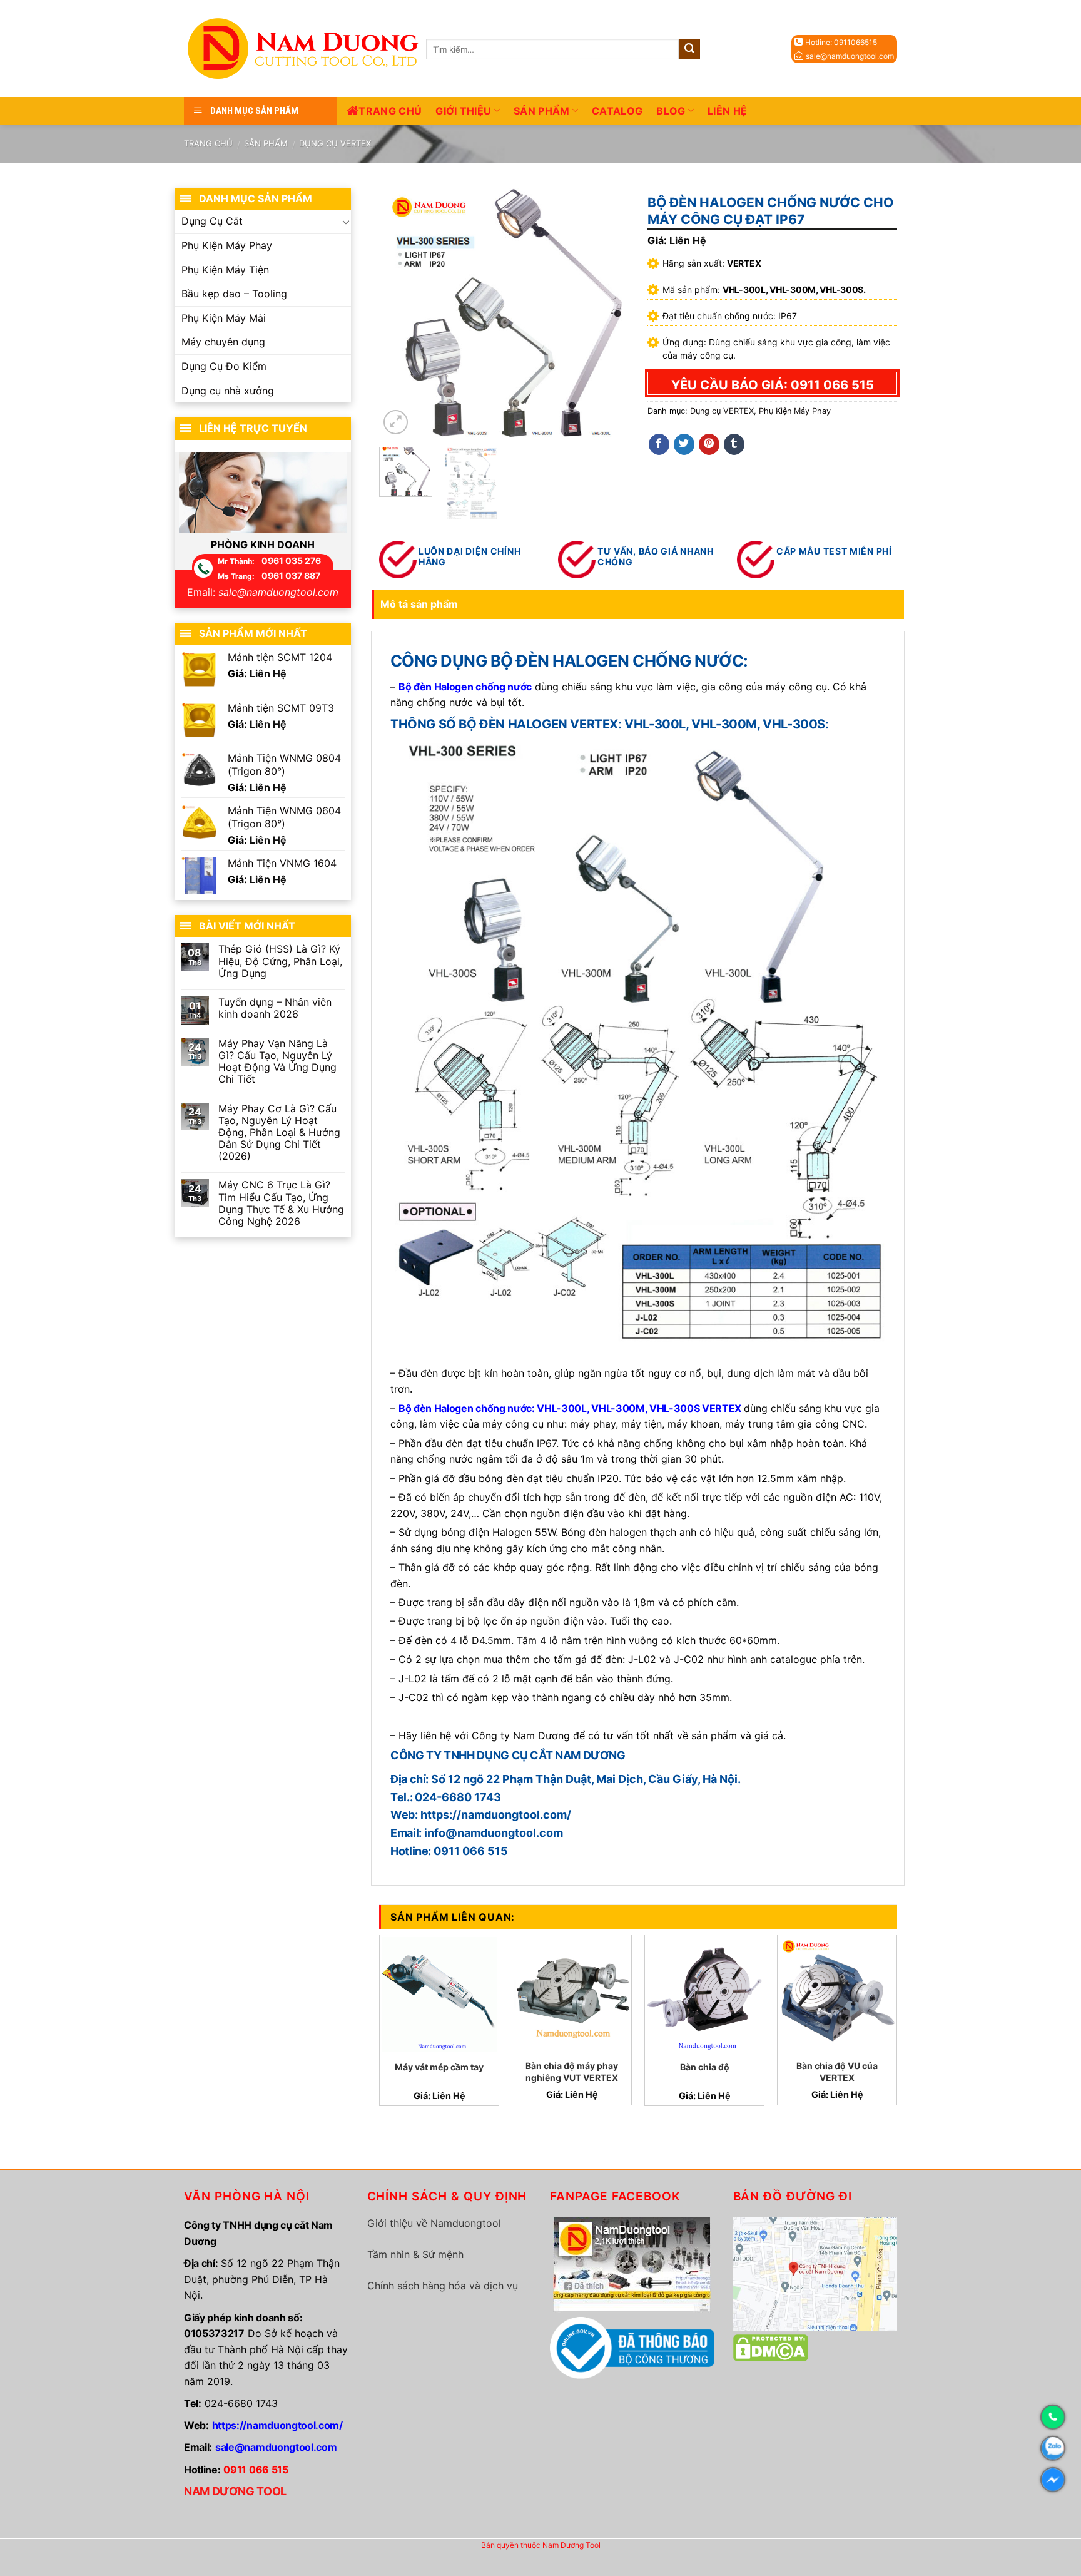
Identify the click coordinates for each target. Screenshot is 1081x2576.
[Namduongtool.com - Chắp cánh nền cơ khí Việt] (305, 49)
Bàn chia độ (705, 2067)
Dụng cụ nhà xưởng (228, 391)
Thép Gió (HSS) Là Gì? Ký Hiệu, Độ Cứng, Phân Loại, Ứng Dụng (280, 961)
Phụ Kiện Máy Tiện (225, 270)
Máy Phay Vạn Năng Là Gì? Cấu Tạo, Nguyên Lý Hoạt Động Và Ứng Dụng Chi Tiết (277, 1062)
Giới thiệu (463, 111)
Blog (671, 111)
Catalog (617, 111)
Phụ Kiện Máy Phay (795, 411)
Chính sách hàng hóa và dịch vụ (443, 2286)
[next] (608, 312)
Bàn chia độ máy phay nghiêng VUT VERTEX (572, 2071)
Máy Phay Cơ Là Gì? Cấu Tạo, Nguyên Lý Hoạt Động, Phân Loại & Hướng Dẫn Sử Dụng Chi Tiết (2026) (279, 1133)
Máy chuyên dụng (223, 342)
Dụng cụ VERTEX (335, 143)
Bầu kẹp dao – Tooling (234, 294)
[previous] (400, 312)
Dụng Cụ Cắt (212, 221)
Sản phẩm (542, 111)
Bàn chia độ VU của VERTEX (837, 2071)
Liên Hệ (727, 111)
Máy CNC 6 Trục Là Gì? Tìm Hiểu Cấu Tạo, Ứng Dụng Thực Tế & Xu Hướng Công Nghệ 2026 (281, 1203)
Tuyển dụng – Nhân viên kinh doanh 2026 (275, 1008)
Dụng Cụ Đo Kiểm (224, 366)
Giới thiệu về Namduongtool (434, 2223)
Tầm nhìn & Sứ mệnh (415, 2254)
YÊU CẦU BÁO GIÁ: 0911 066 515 (773, 385)
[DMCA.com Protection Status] (771, 2347)
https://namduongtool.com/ (277, 2425)
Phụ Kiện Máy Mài (224, 318)
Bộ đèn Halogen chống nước (465, 1408)
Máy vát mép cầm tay (439, 2067)
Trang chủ (390, 111)
